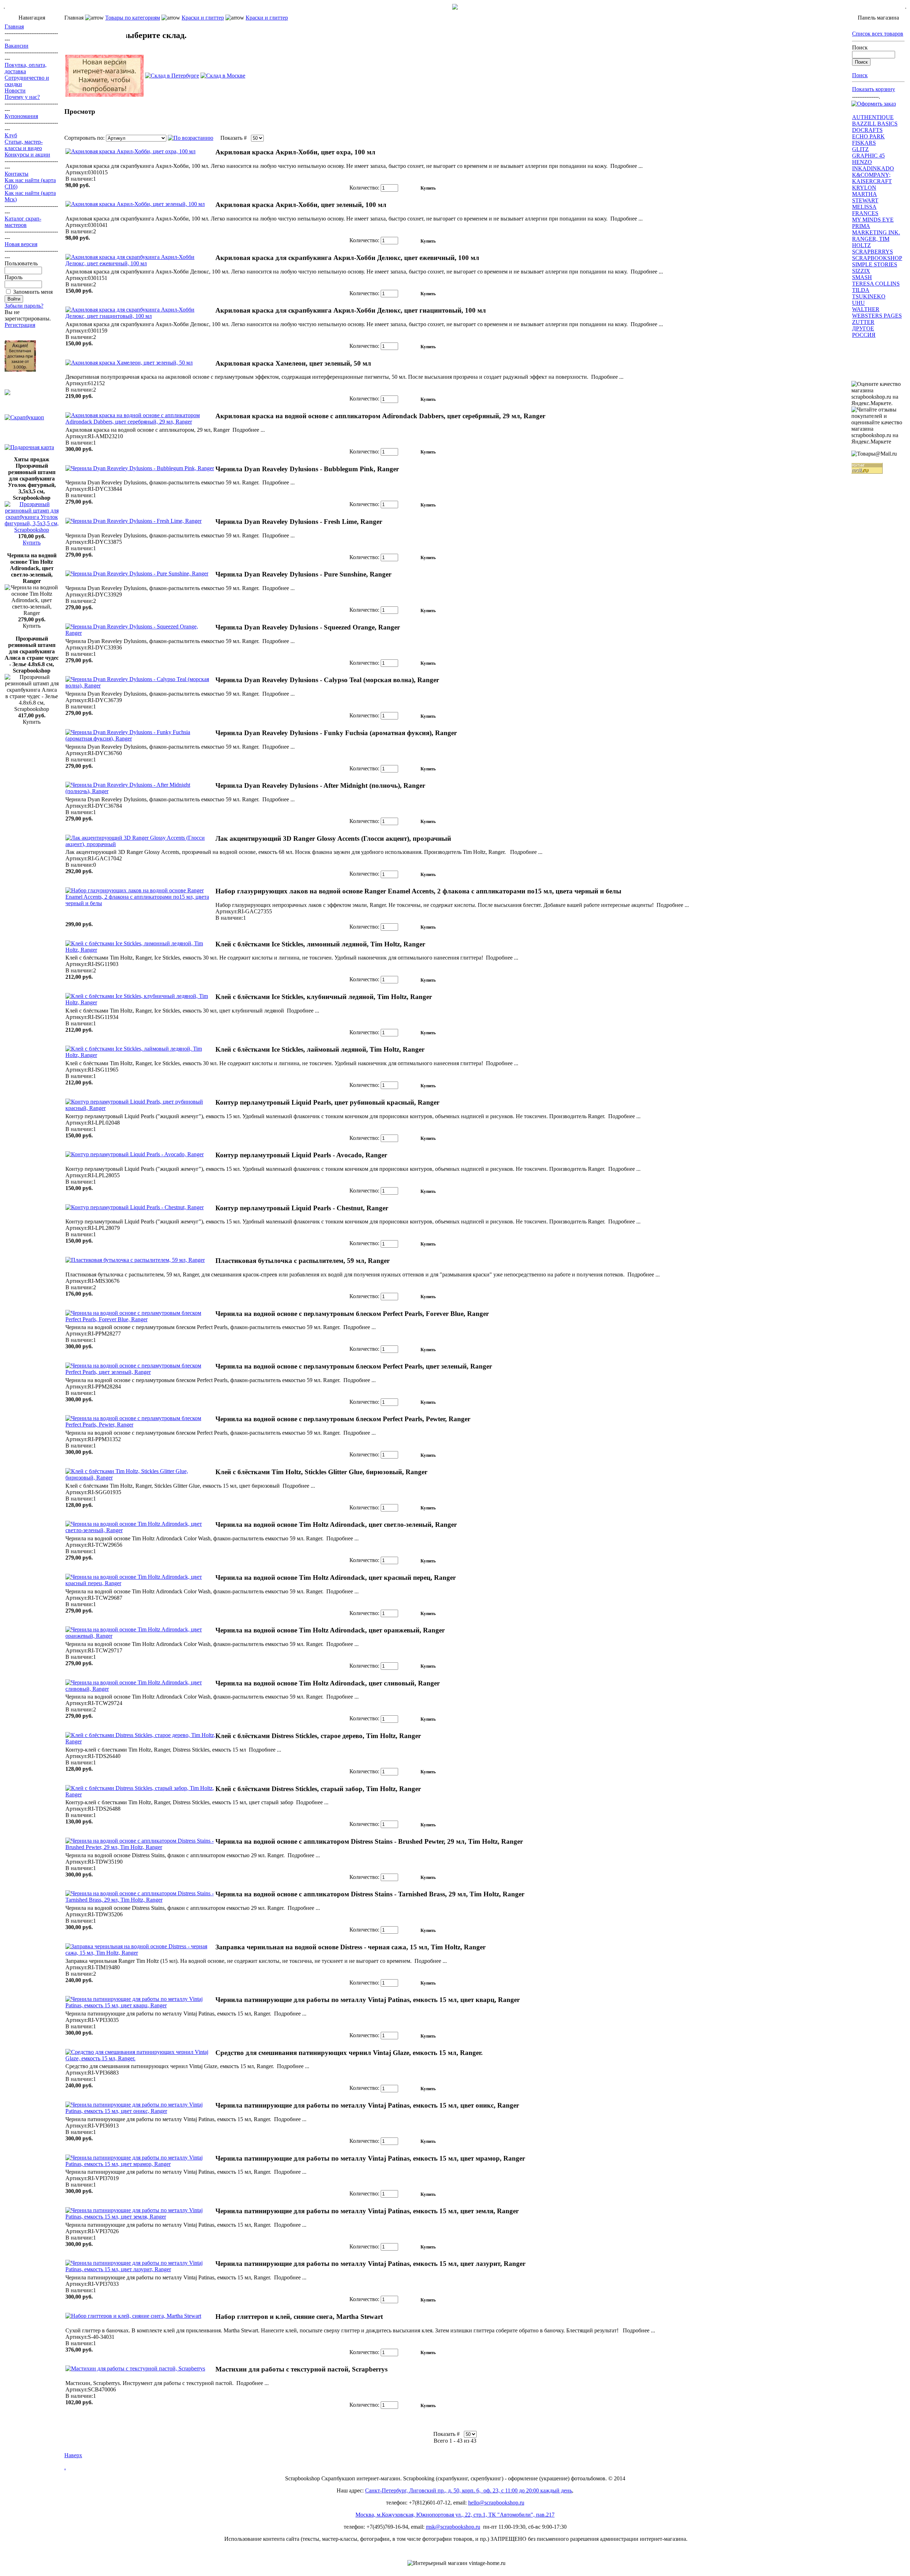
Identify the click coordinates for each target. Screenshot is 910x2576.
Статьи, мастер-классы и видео (24, 145)
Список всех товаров (878, 34)
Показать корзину (874, 89)
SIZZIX (861, 271)
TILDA (861, 290)
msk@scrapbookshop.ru (453, 2527)
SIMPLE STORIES (875, 264)
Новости (15, 91)
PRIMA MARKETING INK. (876, 229)
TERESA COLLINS (876, 284)
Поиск (860, 47)
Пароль (14, 277)
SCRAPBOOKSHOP (877, 258)
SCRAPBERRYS (872, 252)
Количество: (364, 188)
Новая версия (21, 244)
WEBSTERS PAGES (877, 316)
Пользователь (21, 263)
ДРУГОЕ (863, 328)
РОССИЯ (864, 335)
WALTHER (866, 309)
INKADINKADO (873, 168)
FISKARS (864, 143)
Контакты (17, 174)
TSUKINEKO (869, 296)
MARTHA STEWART (865, 197)
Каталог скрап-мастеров (23, 222)
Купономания (21, 116)
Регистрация (20, 325)
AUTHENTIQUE (873, 117)
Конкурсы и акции (27, 155)
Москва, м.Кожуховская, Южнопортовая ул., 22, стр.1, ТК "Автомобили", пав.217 (455, 2515)
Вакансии (17, 46)
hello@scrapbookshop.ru (496, 2503)
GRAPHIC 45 (868, 156)
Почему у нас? (22, 97)
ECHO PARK (868, 136)
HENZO (862, 162)
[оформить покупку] (874, 104)
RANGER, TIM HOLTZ (871, 242)
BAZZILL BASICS (875, 124)
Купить (32, 543)
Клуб (11, 135)
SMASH (862, 277)
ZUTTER (863, 322)
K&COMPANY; (871, 175)
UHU (858, 303)
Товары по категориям (133, 18)
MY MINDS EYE (873, 220)
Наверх (73, 2455)
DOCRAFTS (867, 130)
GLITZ (860, 149)
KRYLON (864, 188)
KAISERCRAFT (872, 181)
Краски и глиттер (203, 18)
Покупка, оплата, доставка (26, 68)
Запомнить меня (33, 292)
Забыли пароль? (24, 306)
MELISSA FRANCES (865, 210)
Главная (14, 26)
